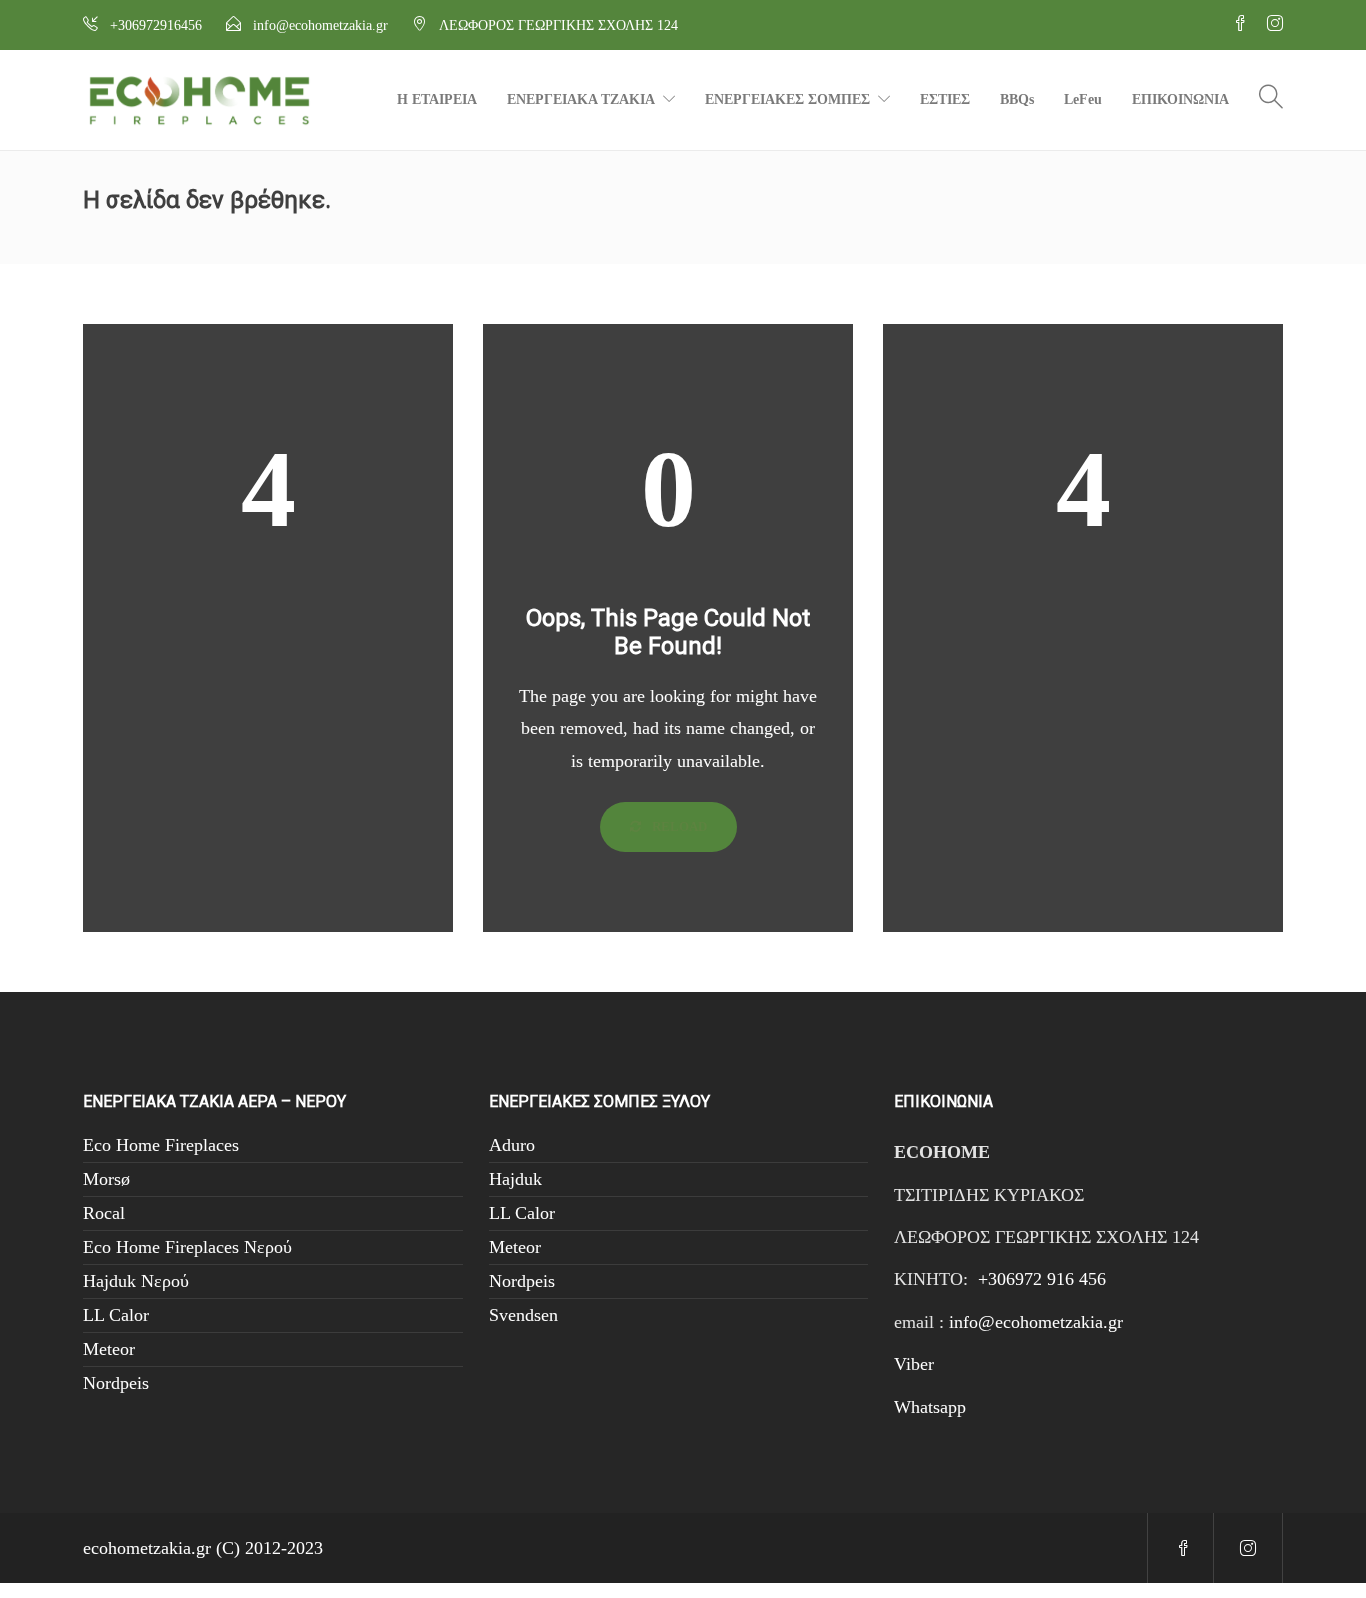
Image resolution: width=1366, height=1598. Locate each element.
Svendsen (523, 1315)
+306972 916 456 (1042, 1279)
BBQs (1017, 99)
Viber (914, 1364)
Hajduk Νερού (136, 1281)
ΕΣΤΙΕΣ (945, 99)
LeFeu (1083, 99)
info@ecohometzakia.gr (1036, 1322)
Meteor (109, 1349)
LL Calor (116, 1315)
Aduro (512, 1145)
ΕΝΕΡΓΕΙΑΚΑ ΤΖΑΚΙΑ (581, 99)
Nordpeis (116, 1383)
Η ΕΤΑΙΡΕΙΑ (437, 99)
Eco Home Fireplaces (161, 1145)
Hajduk (515, 1179)
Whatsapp (930, 1407)
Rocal (104, 1213)
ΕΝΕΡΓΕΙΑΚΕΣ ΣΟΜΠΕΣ (787, 99)
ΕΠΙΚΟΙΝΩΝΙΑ (1180, 99)
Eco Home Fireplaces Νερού (187, 1247)
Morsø (106, 1179)
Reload (678, 826)
